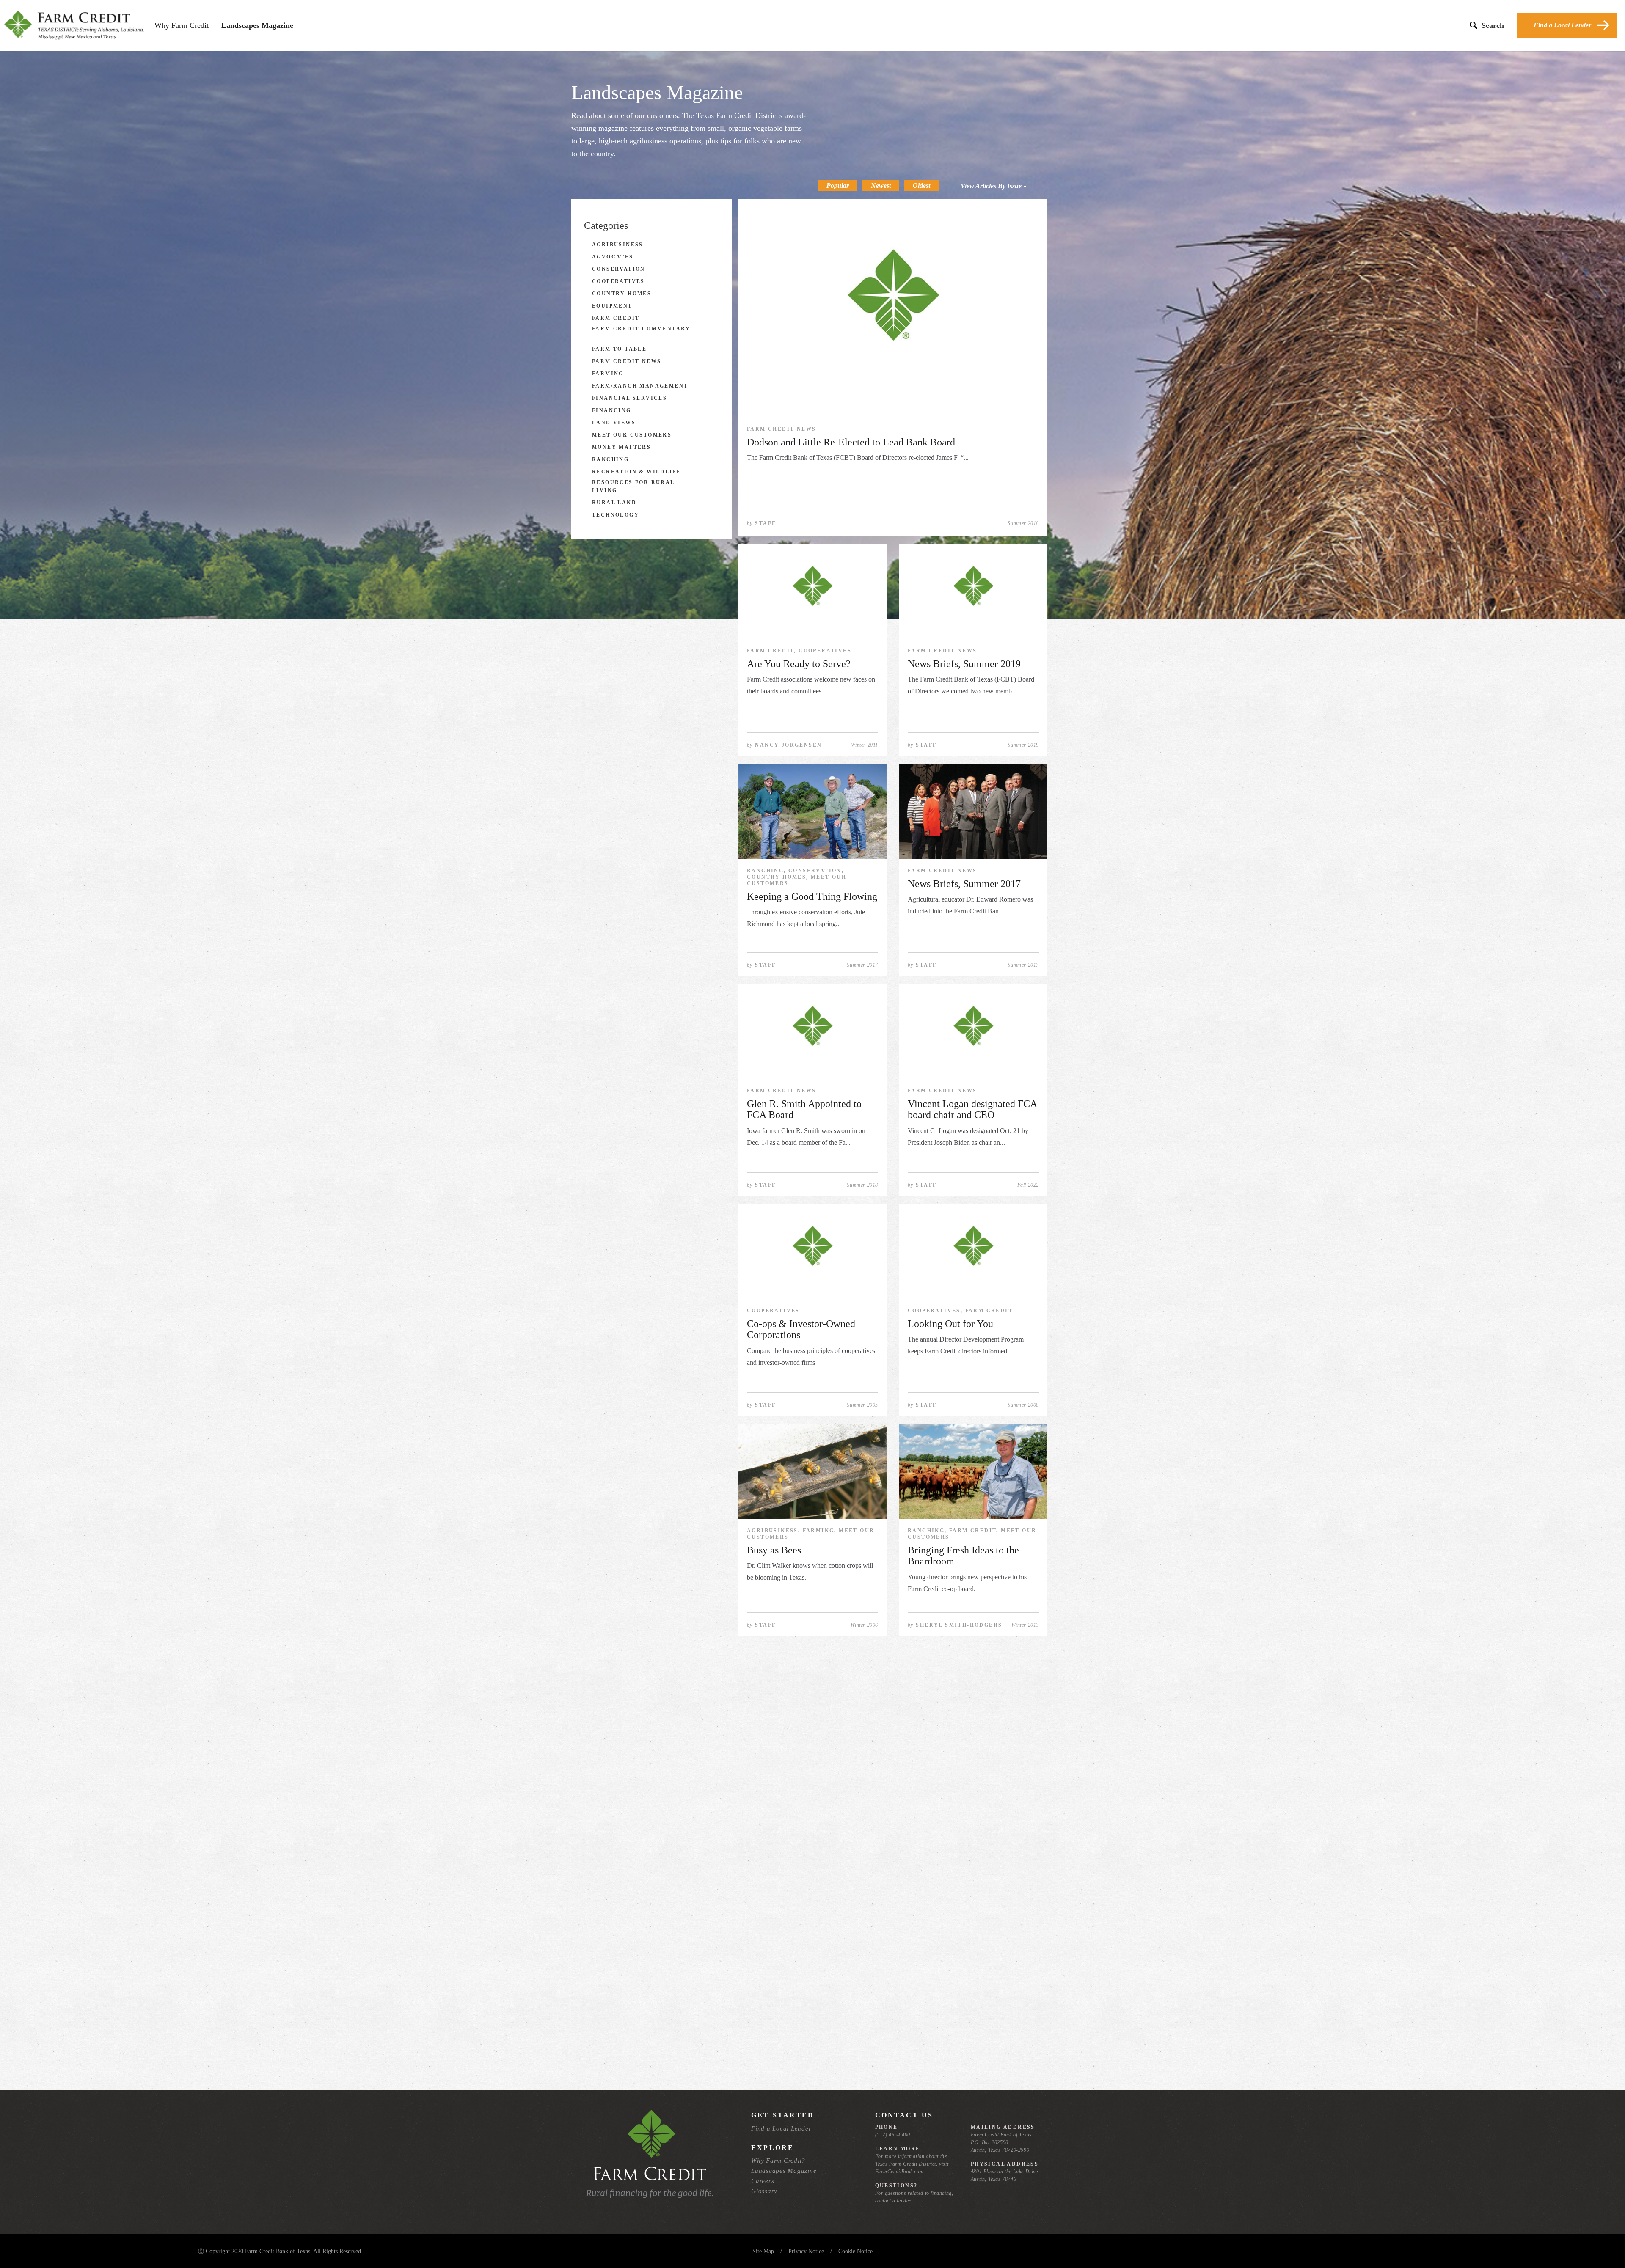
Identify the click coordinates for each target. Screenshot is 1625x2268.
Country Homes (622, 294)
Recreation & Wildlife (636, 472)
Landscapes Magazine (257, 25)
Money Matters (621, 447)
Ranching (610, 459)
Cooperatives (618, 281)
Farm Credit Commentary (641, 329)
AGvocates (613, 257)
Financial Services (629, 398)
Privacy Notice (806, 2251)
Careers (763, 2181)
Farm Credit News (627, 361)
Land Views (614, 423)
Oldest (921, 186)
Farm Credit (616, 318)
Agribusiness (618, 245)
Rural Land (614, 503)
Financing (612, 410)
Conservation (619, 269)
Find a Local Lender (1562, 25)
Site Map (763, 2251)
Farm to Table (619, 349)
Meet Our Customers (632, 435)
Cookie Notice (855, 2251)
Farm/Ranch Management (640, 386)
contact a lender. (894, 2201)
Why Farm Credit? (778, 2161)
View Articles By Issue (992, 186)
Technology (616, 515)
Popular (838, 186)
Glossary (764, 2191)
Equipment (612, 306)
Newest (881, 186)
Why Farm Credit (182, 25)
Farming (608, 374)
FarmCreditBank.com (899, 2172)
